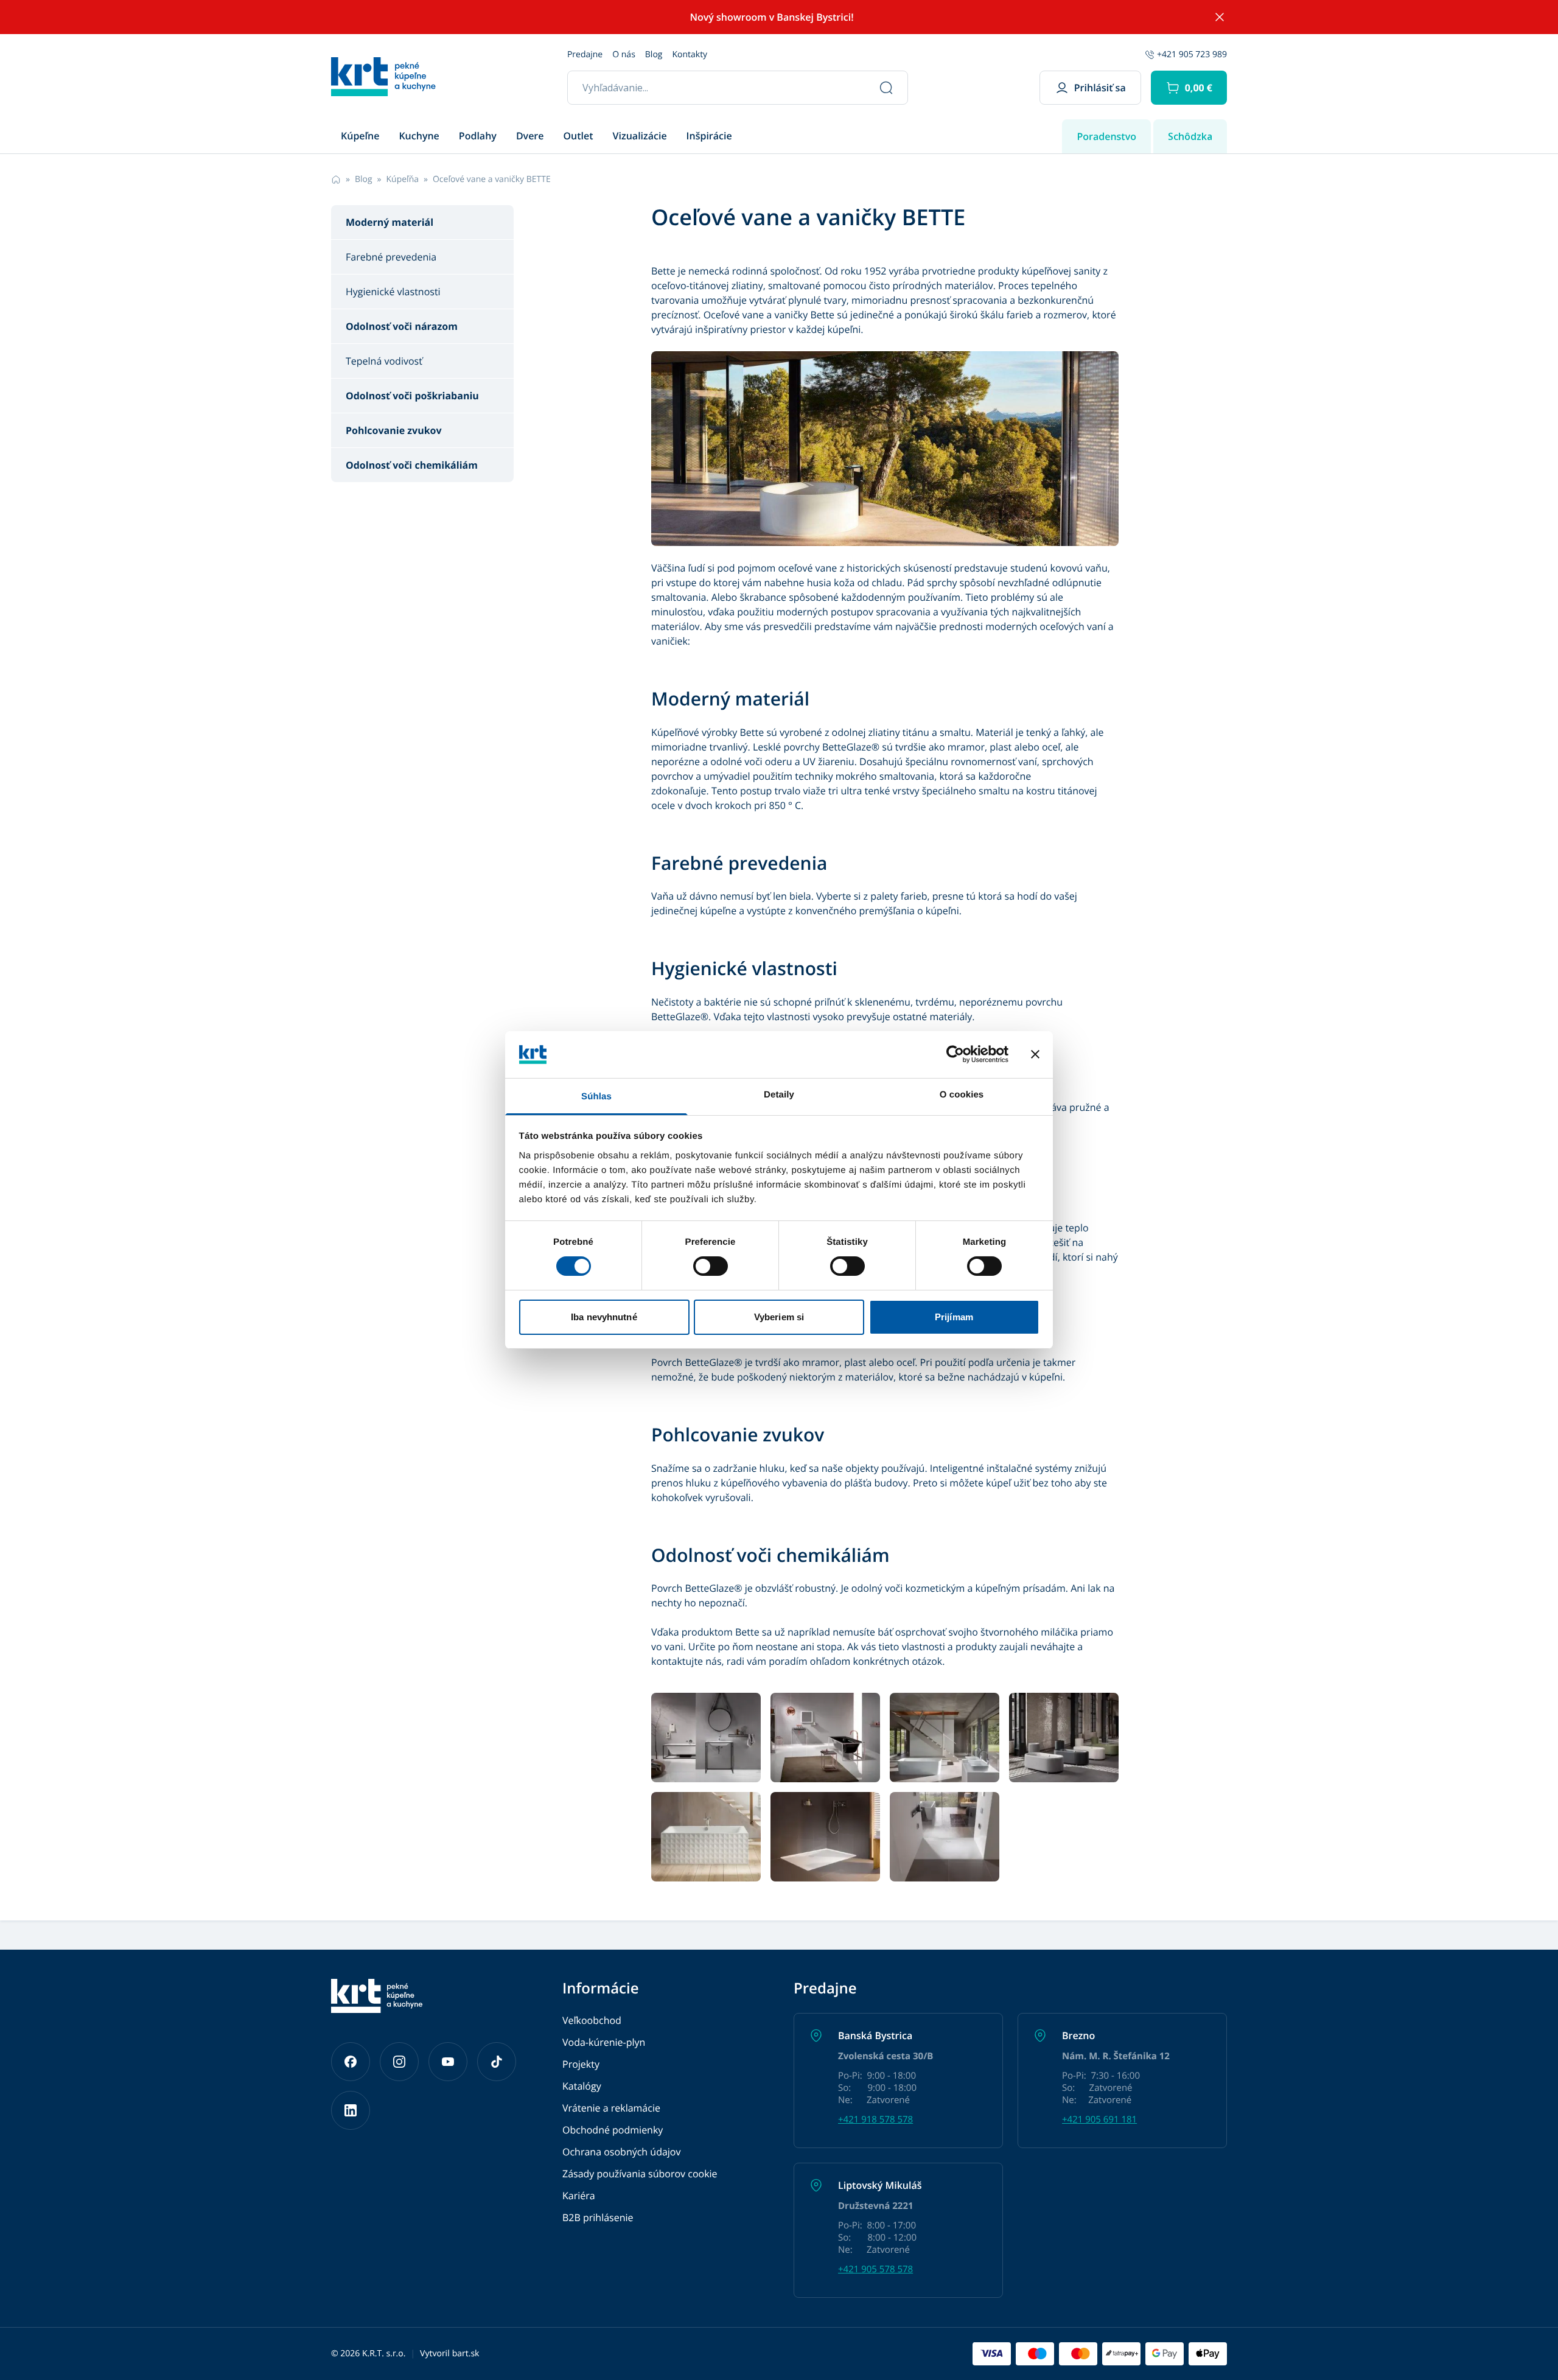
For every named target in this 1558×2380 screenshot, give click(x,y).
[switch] (711, 1266)
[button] (1189, 88)
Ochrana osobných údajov (621, 2152)
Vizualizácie (640, 136)
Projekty (581, 2064)
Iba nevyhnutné (604, 1317)
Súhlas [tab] (596, 1097)
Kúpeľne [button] (360, 136)
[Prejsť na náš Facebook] (351, 2062)
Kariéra (579, 2196)
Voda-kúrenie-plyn (604, 2042)
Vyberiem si (779, 1317)
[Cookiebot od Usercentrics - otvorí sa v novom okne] (955, 1054)
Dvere (530, 136)
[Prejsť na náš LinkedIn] (351, 2110)
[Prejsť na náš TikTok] (497, 2062)
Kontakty (690, 54)
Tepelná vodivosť (384, 361)
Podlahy (478, 136)
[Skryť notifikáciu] (1220, 17)
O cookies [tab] (962, 1095)
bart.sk (466, 2354)
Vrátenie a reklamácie (611, 2108)
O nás (624, 54)
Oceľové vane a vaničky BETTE (492, 179)
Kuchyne (419, 136)
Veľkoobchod (592, 2020)
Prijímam (954, 1317)
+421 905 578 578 (875, 2269)
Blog (654, 54)
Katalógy (582, 2086)
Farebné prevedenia (391, 257)
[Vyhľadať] (886, 88)
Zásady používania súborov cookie (640, 2174)
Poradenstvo (1106, 136)
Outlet (578, 136)
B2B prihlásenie (598, 2217)
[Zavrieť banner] (1035, 1054)
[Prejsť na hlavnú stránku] (383, 77)
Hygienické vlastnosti (393, 292)
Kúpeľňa (403, 179)
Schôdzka (1190, 136)
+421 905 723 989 (1192, 54)
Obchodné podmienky (613, 2130)
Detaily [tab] (779, 1095)
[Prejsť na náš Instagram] (399, 2062)
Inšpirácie (709, 136)
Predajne (585, 54)
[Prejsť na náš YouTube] (448, 2062)
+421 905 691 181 (1099, 2119)
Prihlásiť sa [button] (1100, 88)
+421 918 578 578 (875, 2119)
